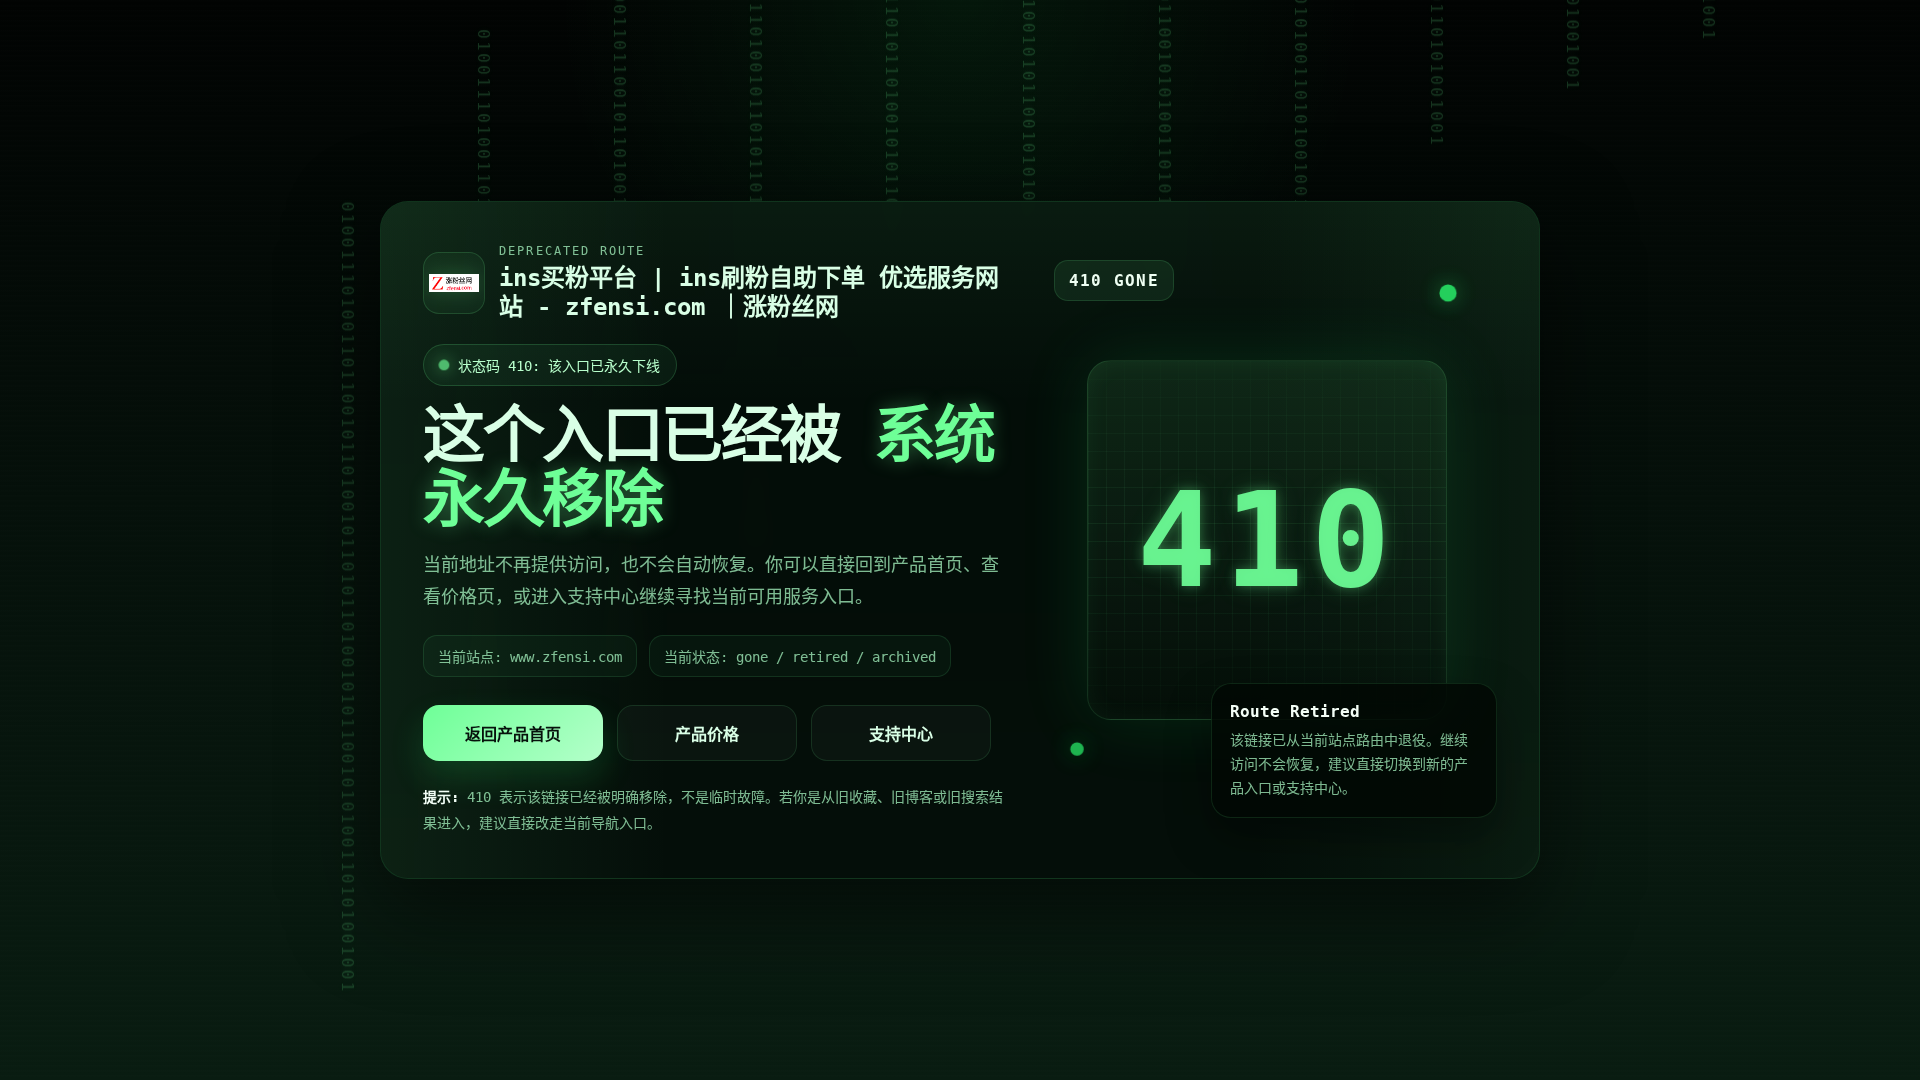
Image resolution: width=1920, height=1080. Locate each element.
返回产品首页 (513, 734)
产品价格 (707, 734)
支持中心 (901, 734)
